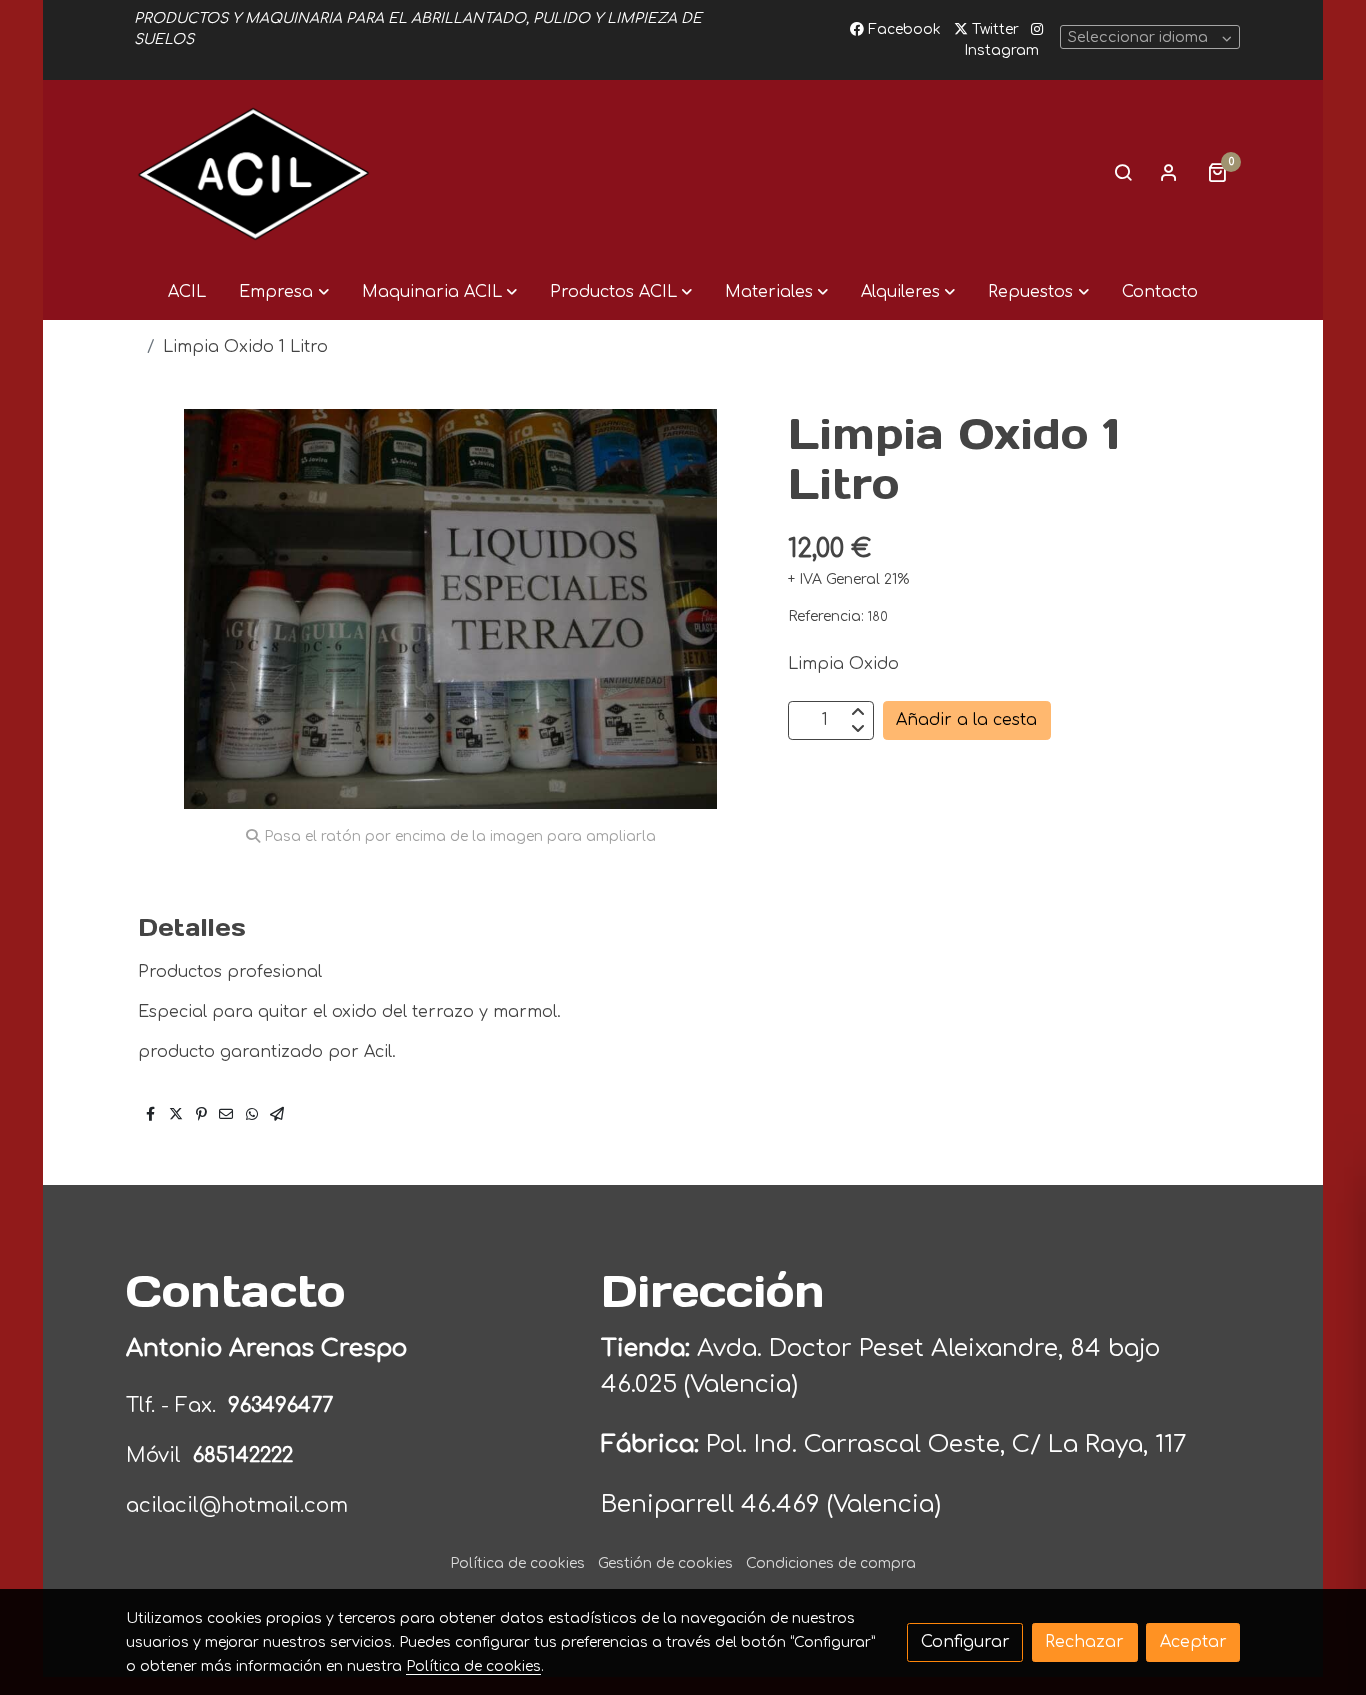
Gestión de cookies (665, 1563)
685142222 (243, 1455)
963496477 (283, 1405)
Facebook (902, 29)
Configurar (965, 1642)
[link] (254, 172)
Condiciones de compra (831, 1563)
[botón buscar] (1123, 172)
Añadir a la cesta (966, 720)
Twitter (993, 29)
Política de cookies (517, 1563)
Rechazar (1084, 1642)
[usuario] (1169, 172)
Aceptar (1193, 1642)
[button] (283, 292)
